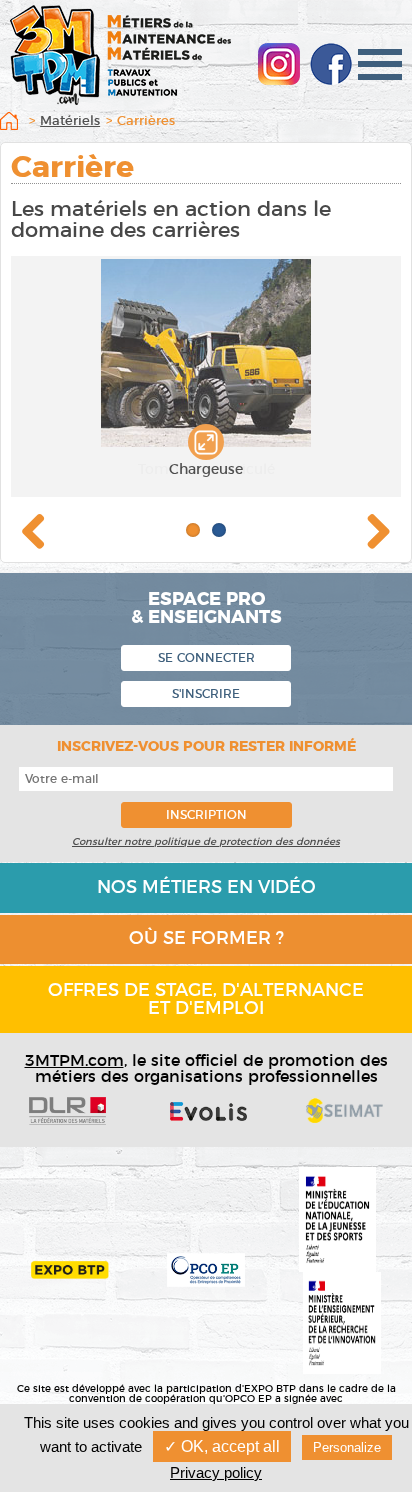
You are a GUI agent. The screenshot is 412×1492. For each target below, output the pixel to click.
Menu (380, 64)
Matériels (70, 121)
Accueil (13, 123)
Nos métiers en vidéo (206, 888)
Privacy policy (216, 1472)
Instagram (279, 64)
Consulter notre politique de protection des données (206, 842)
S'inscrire (206, 694)
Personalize (347, 1447)
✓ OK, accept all (222, 1446)
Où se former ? (206, 939)
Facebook (331, 64)
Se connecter (206, 658)
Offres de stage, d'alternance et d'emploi (206, 1000)
